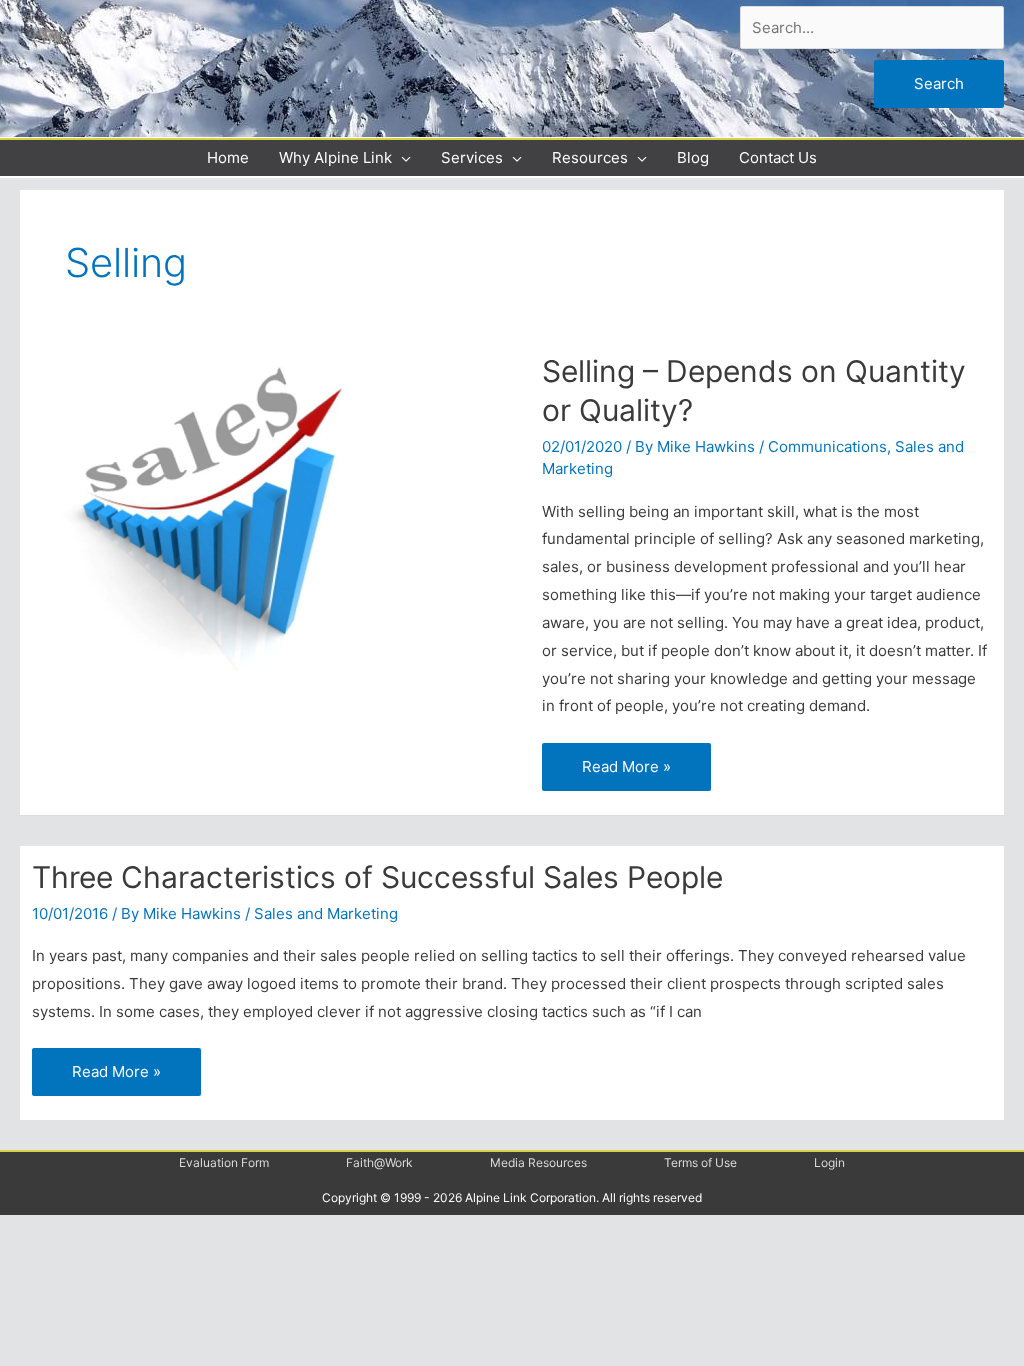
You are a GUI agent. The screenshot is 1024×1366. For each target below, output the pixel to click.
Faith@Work (379, 1162)
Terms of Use (700, 1162)
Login (829, 1162)
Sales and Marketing (326, 913)
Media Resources (538, 1162)
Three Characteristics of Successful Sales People (377, 877)
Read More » (626, 759)
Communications (827, 446)
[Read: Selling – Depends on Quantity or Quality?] (219, 513)
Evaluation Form (224, 1162)
